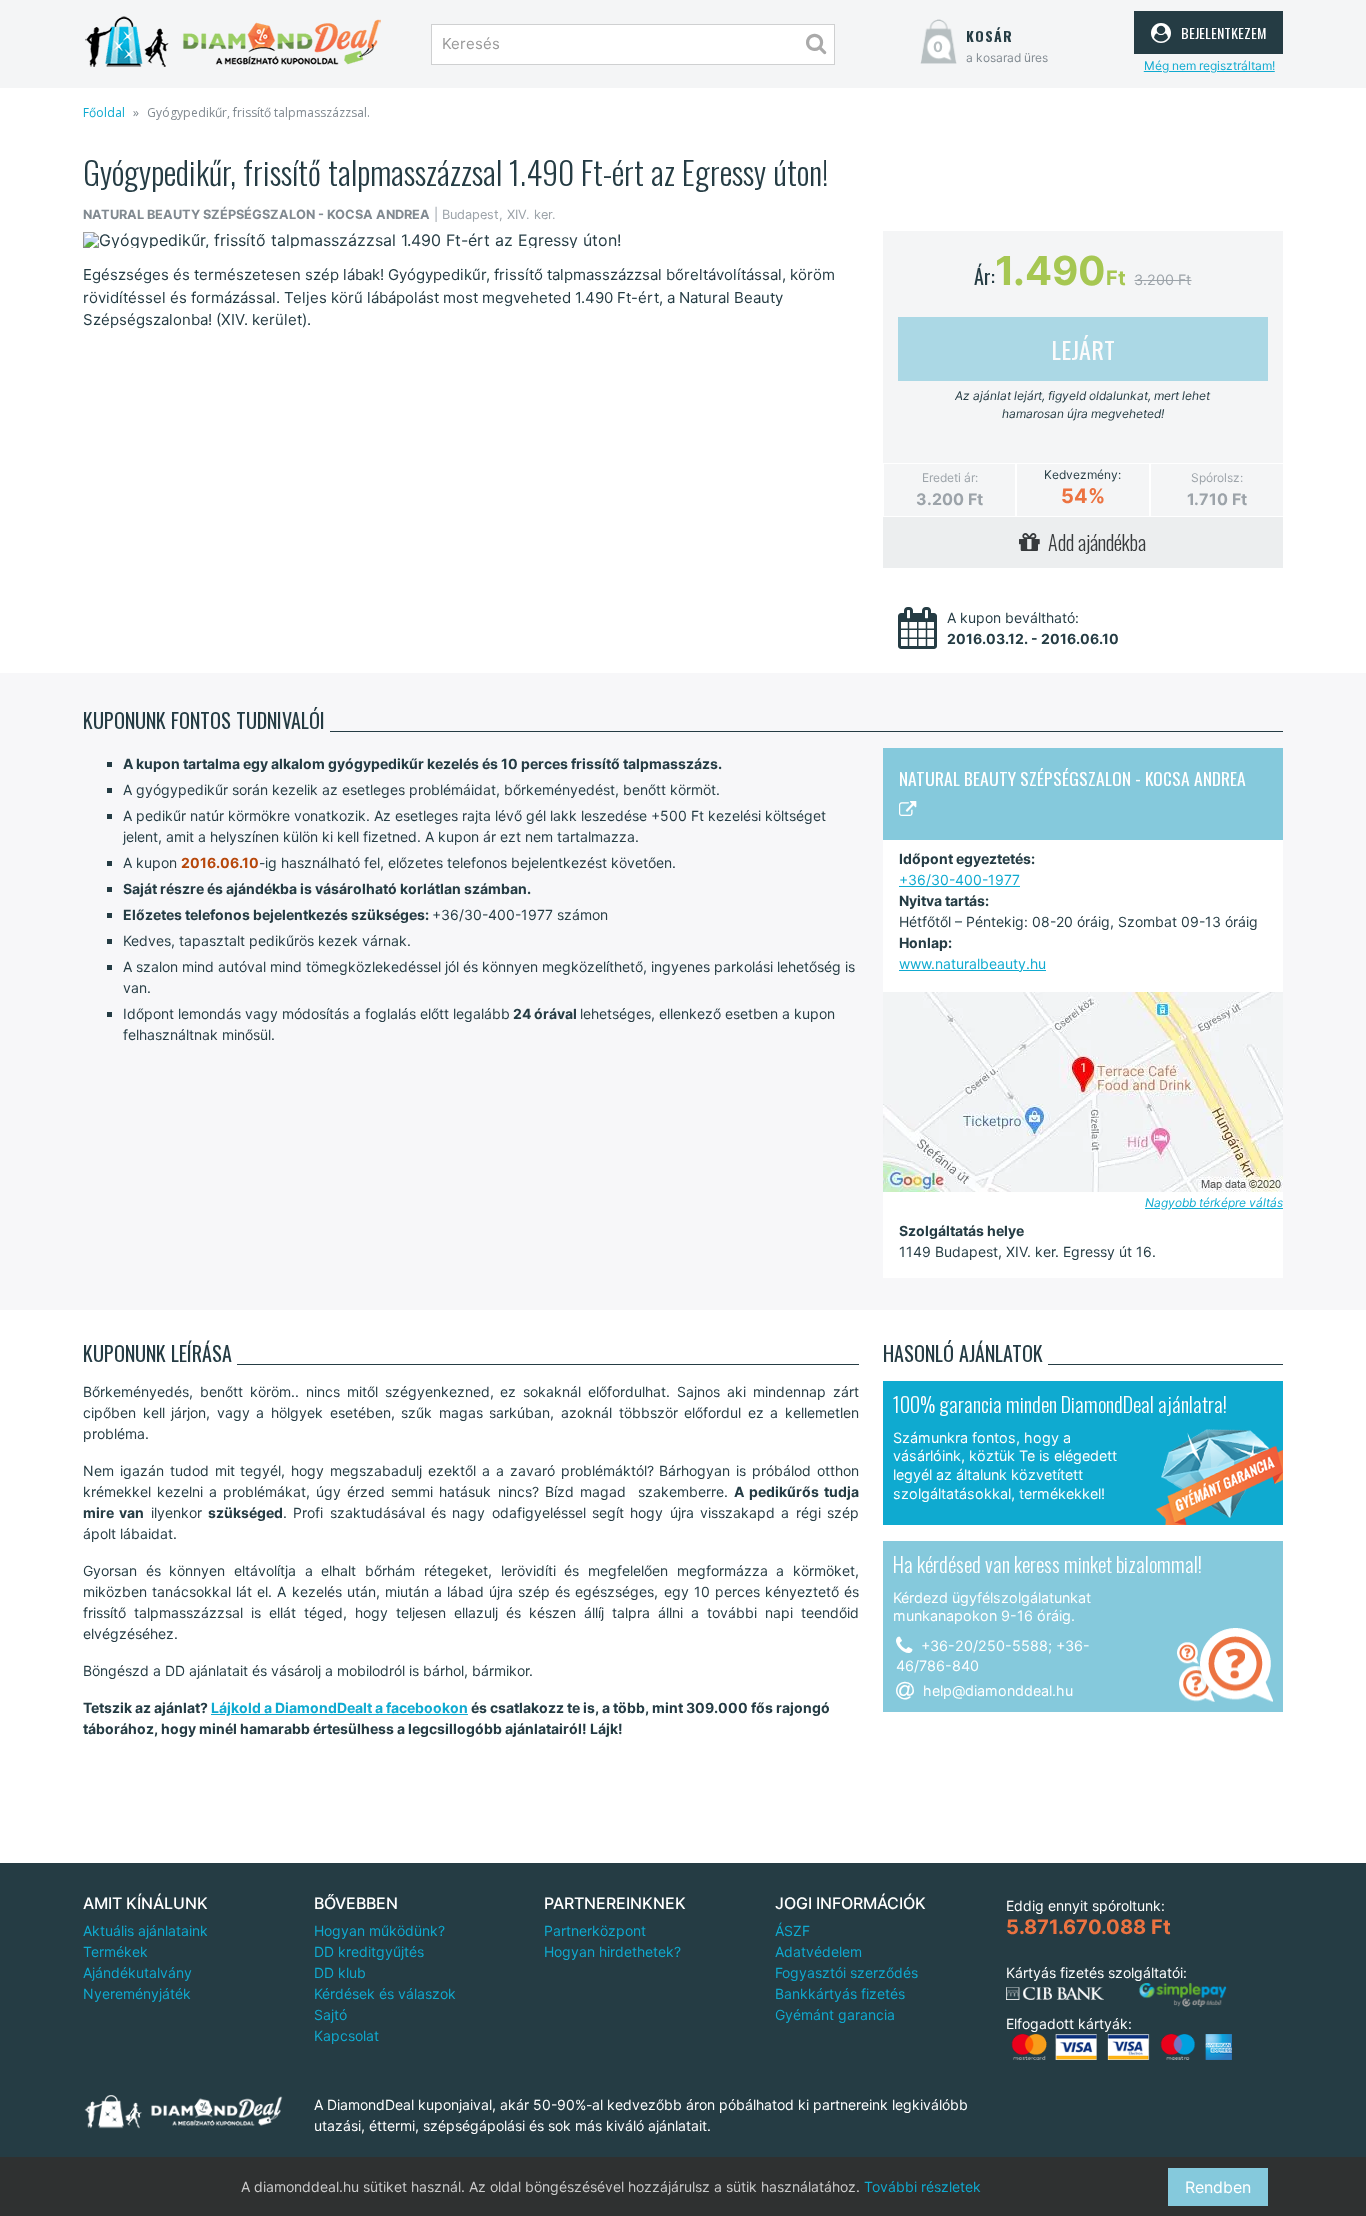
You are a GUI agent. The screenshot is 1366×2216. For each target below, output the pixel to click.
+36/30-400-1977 (959, 879)
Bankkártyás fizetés (840, 1993)
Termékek (115, 1951)
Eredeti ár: (950, 477)
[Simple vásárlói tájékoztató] (1183, 1995)
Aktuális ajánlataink (145, 1930)
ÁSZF (792, 1930)
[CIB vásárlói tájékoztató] (1055, 1994)
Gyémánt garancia (835, 2014)
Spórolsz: (1217, 477)
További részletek (922, 2186)
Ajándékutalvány (137, 1972)
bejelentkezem (1221, 30)
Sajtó (330, 2014)
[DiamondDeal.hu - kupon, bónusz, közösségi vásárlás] (233, 42)
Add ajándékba (1093, 542)
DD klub (340, 1972)
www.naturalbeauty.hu (972, 963)
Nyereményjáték (137, 1993)
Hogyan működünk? (379, 1930)
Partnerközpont (595, 1930)
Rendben (1218, 2187)
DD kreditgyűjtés (369, 1951)
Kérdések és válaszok (385, 1993)
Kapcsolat (346, 2035)
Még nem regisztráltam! (1209, 65)
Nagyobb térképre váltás (1214, 1202)
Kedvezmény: (1082, 475)
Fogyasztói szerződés (846, 1972)
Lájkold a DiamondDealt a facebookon (339, 1707)
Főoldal (104, 112)
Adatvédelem (818, 1951)
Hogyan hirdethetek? (612, 1951)
